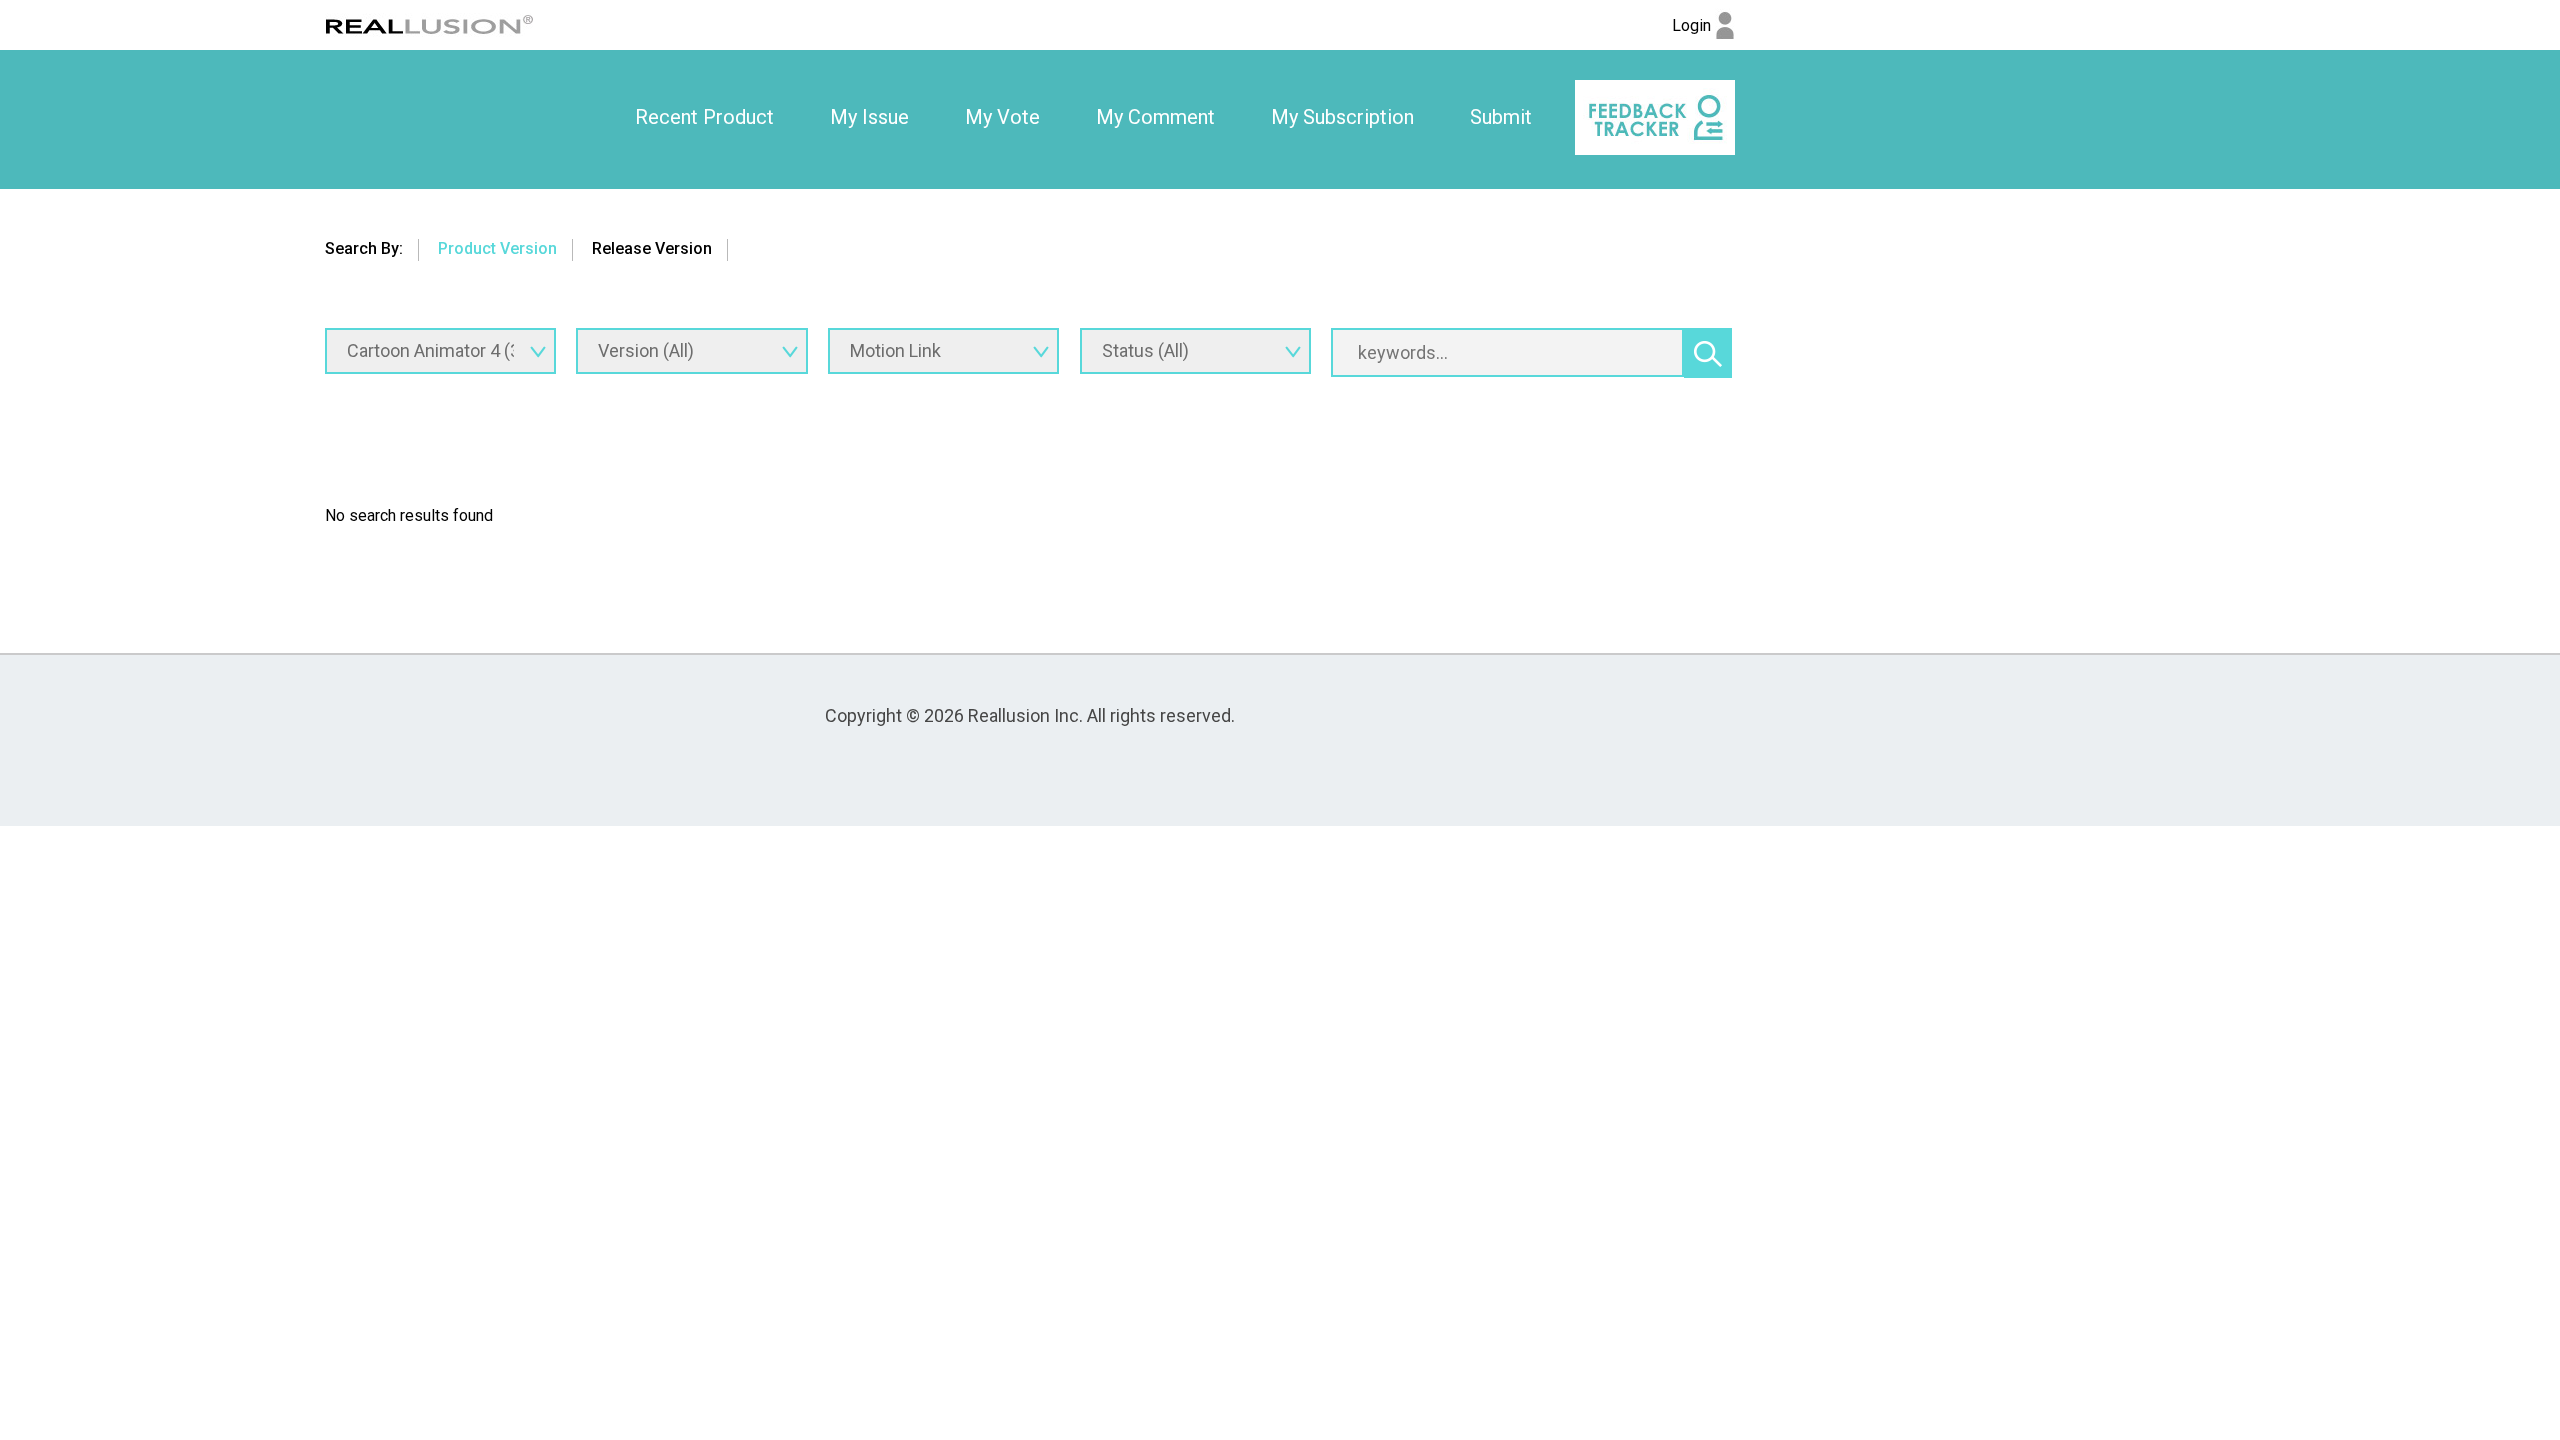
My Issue (869, 117)
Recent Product (704, 117)
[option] (704, 118)
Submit (1501, 117)
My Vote (1002, 117)
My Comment (1155, 117)
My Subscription (1342, 117)
